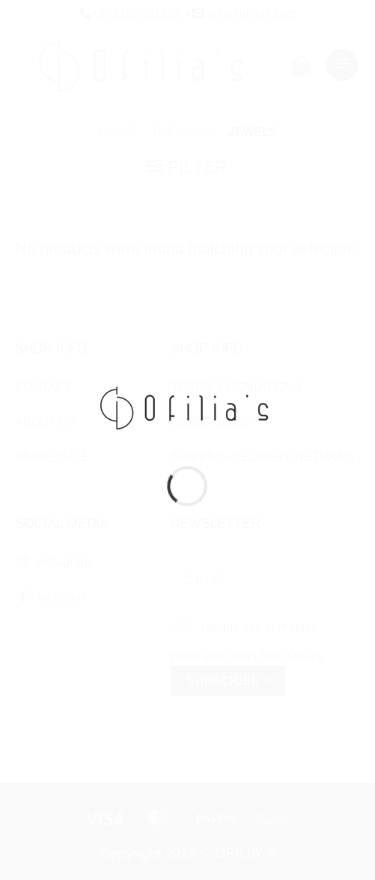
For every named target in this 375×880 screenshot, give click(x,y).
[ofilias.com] (188, 406)
